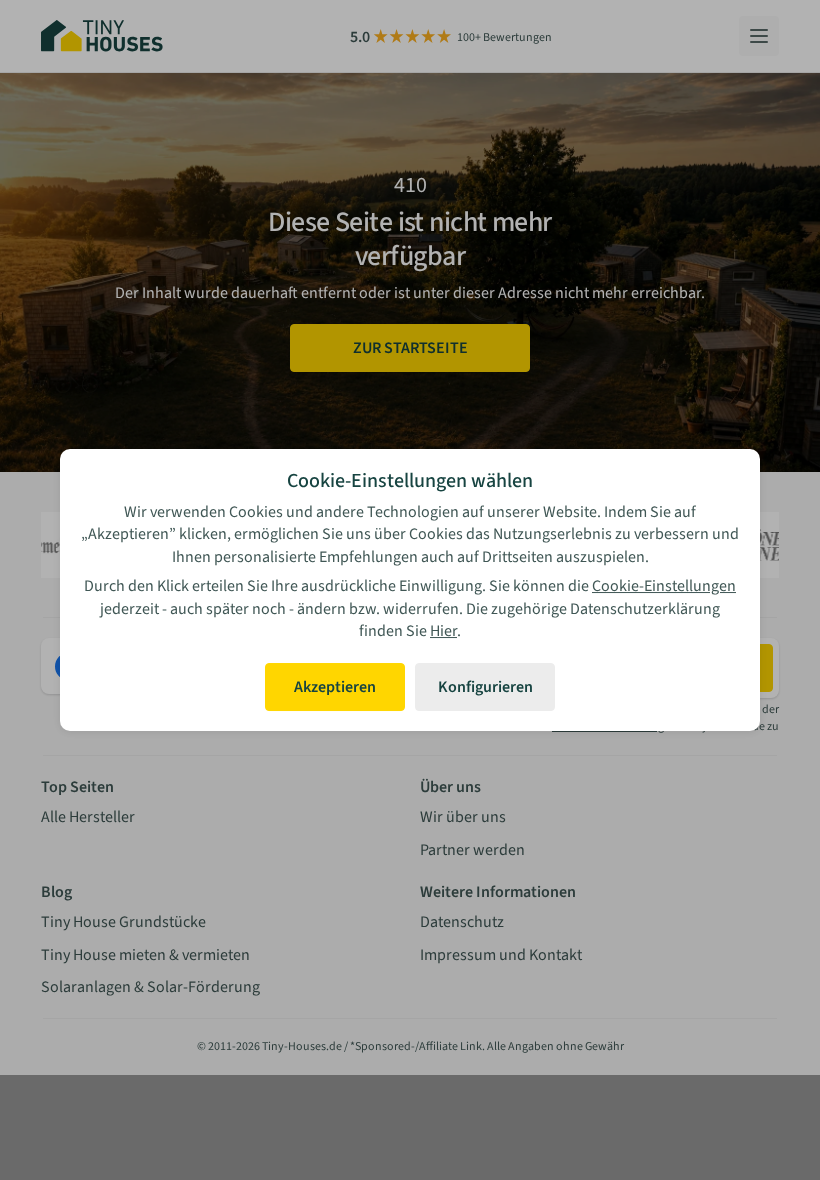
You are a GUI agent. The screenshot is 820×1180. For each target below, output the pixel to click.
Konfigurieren (485, 687)
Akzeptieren (335, 687)
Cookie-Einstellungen (664, 586)
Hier (443, 631)
